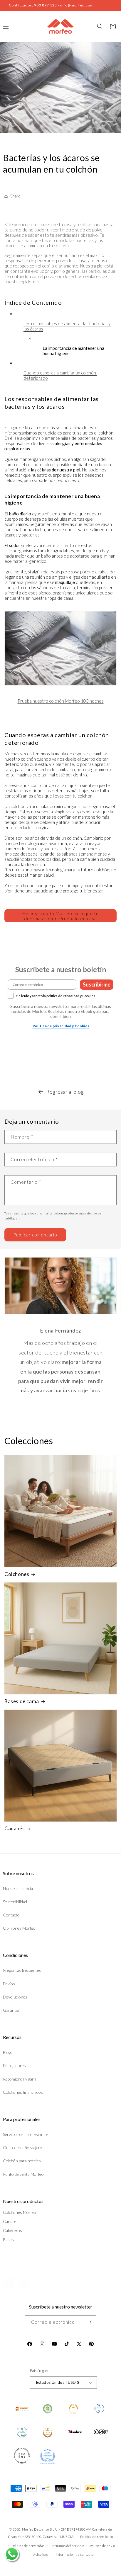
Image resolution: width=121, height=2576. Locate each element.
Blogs (8, 2052)
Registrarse (89, 1309)
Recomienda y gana (20, 2079)
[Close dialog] (114, 1263)
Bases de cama (22, 1701)
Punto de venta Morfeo (23, 2174)
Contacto (11, 1915)
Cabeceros (12, 2230)
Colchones (17, 1574)
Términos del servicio (68, 2546)
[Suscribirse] (89, 2322)
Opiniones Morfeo (19, 1928)
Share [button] (15, 196)
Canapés (15, 1828)
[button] (100, 26)
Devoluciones (15, 1997)
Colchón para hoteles (22, 2161)
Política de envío (102, 2546)
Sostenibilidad (15, 1902)
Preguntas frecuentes (22, 1970)
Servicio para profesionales (27, 2134)
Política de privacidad (28, 2546)
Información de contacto (75, 2554)
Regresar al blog (65, 1092)
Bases (8, 2239)
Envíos (9, 1984)
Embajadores (14, 2065)
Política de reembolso (97, 2537)
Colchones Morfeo (20, 2212)
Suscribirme (97, 984)
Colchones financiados (23, 2092)
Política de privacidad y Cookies (61, 1026)
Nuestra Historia (18, 1888)
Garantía (11, 2010)
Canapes (11, 2221)
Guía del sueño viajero (23, 2147)
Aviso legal (42, 2554)
